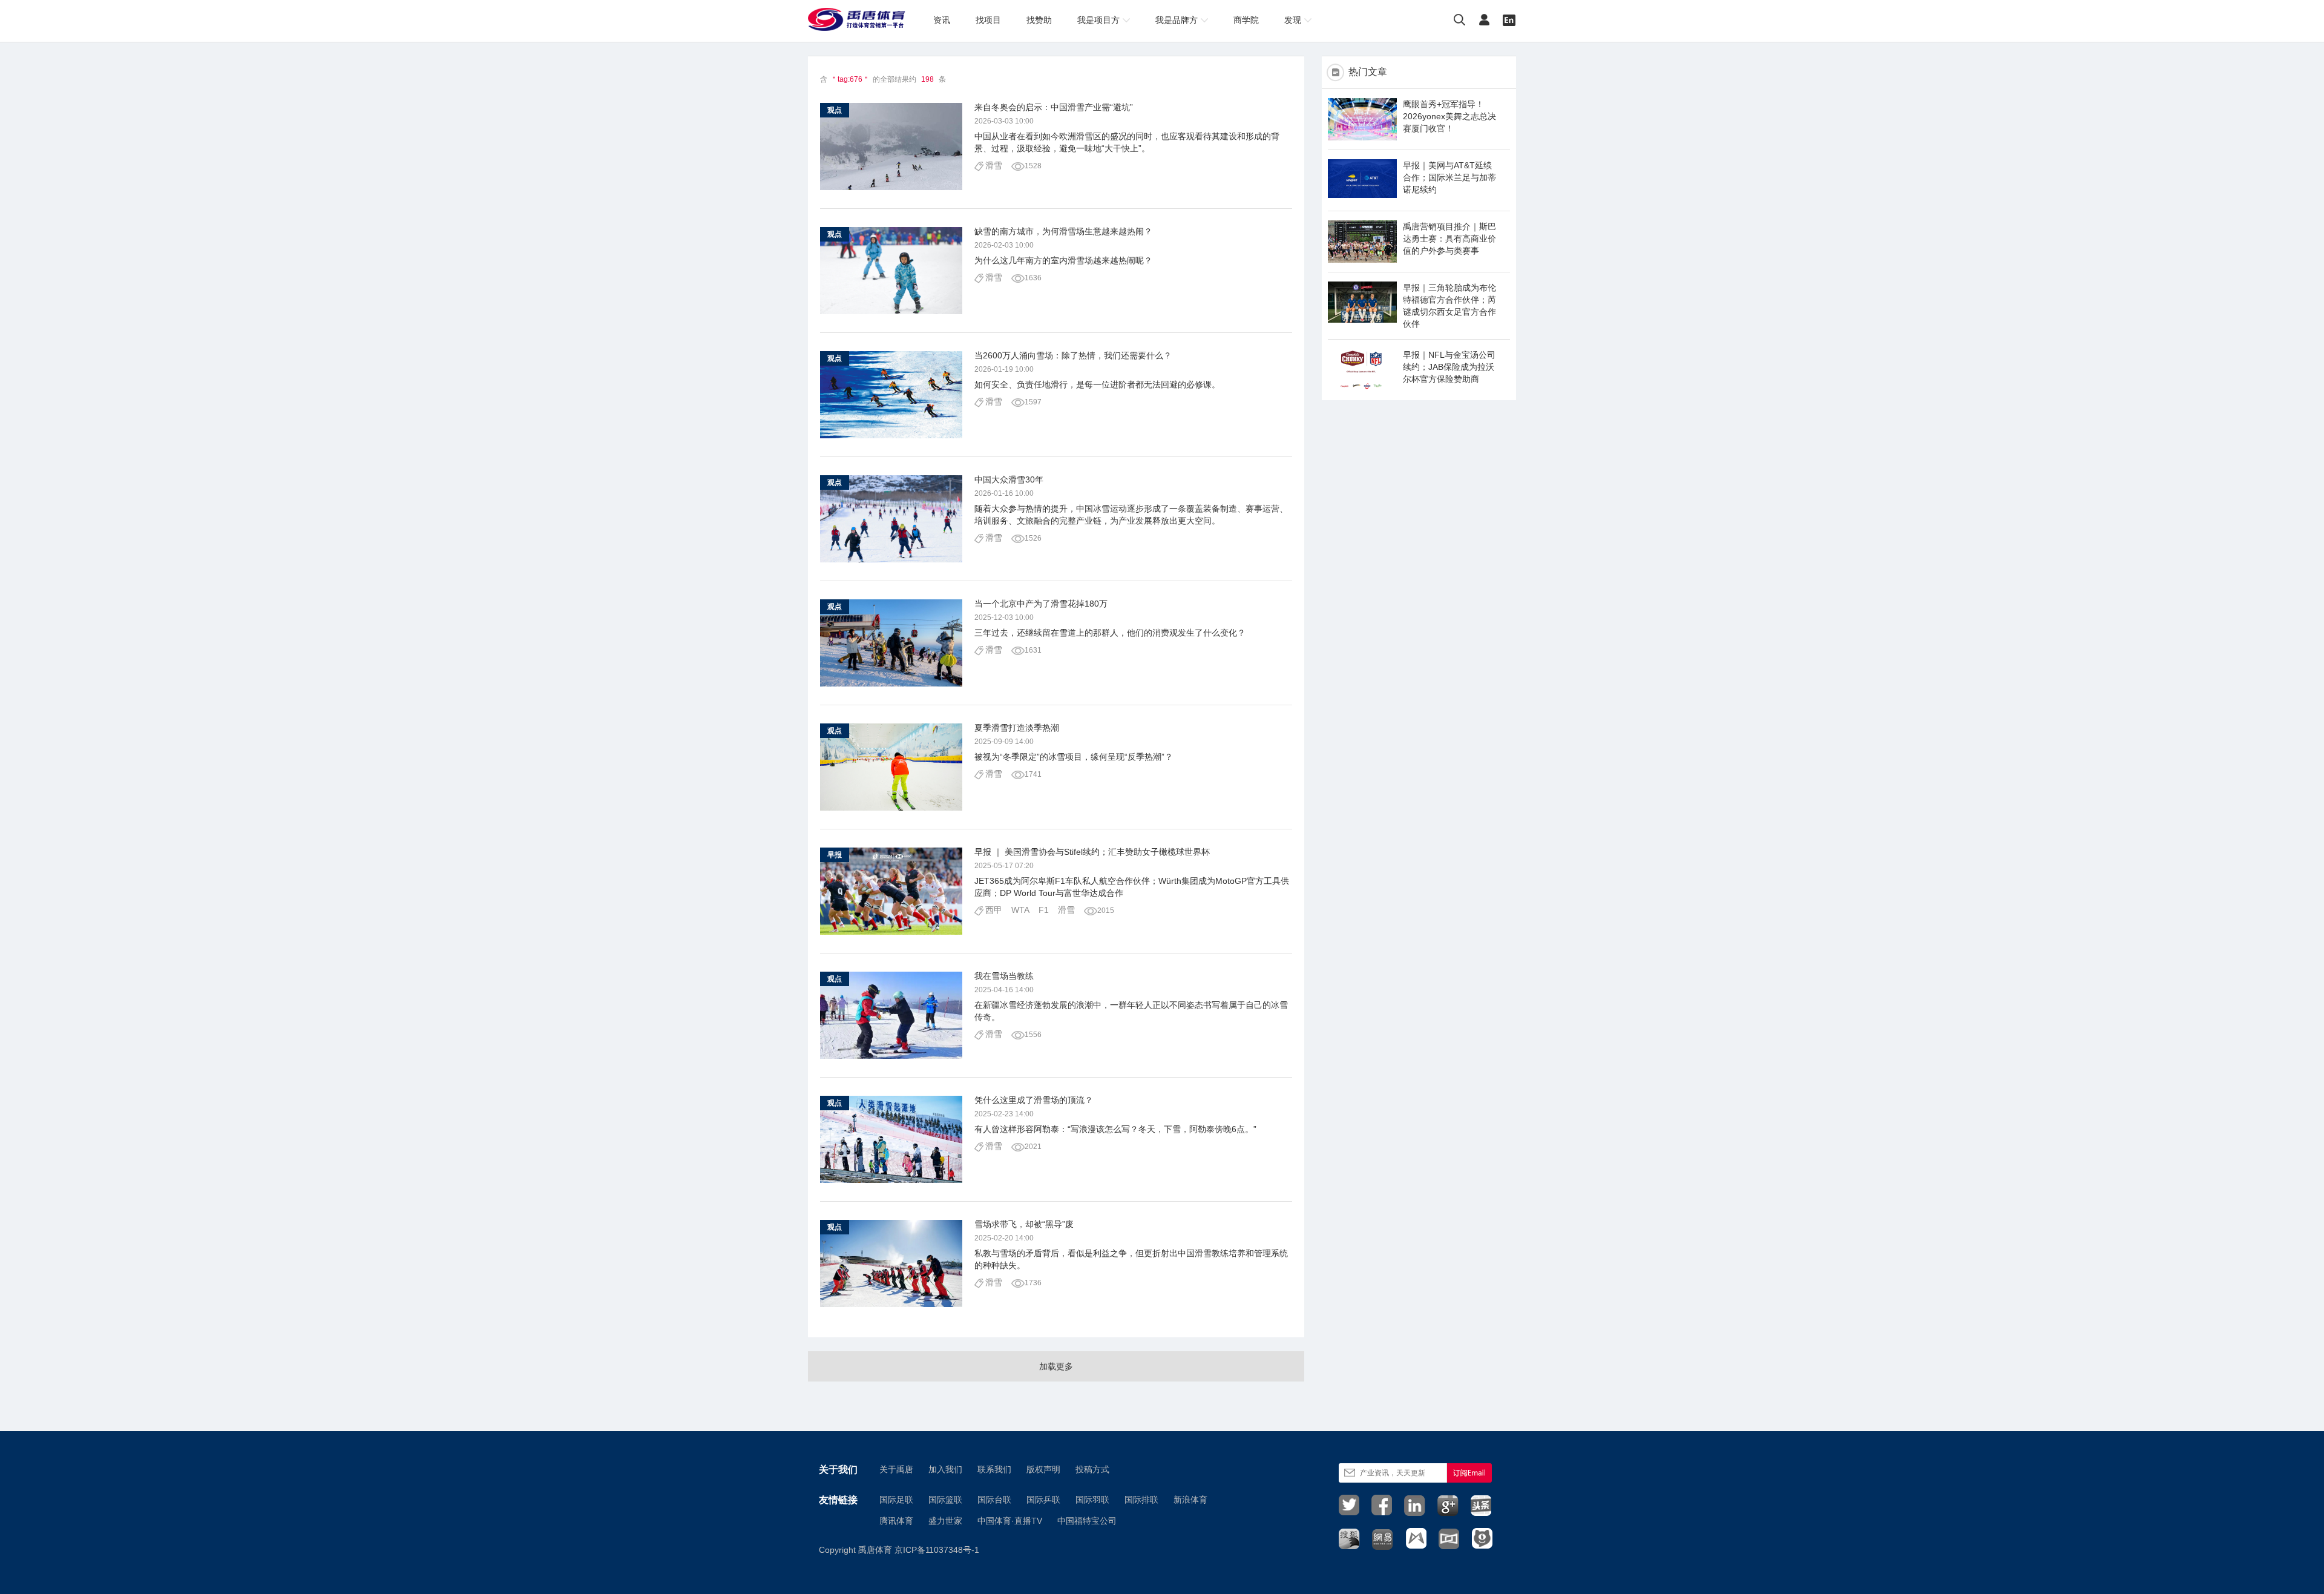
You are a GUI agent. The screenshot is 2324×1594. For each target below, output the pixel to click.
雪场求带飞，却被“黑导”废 (1024, 1224)
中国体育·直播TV (1010, 1521)
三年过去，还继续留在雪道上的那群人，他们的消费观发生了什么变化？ (1110, 633)
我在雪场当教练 (1004, 976)
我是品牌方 (1177, 20)
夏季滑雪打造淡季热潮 (1017, 728)
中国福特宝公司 (1087, 1521)
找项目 (988, 20)
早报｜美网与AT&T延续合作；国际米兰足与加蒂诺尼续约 (1449, 177)
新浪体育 (1190, 1500)
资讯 (942, 20)
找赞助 (1039, 20)
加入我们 (945, 1469)
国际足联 (896, 1500)
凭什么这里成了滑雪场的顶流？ (1034, 1100)
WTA (1020, 910)
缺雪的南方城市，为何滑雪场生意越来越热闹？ (1063, 231)
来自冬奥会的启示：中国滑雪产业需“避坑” (1054, 107)
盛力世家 (945, 1521)
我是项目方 (1098, 20)
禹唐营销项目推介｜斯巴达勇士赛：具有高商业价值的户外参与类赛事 (1449, 239)
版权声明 (1043, 1469)
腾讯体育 (896, 1521)
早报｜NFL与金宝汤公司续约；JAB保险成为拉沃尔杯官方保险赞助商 (1449, 367)
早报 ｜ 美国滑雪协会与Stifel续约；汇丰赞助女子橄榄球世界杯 (1092, 852)
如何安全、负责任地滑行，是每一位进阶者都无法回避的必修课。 (1097, 384)
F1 (1044, 910)
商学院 (1246, 20)
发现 (1293, 20)
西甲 (994, 910)
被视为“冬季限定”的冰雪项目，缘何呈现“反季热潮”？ (1074, 757)
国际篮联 (945, 1500)
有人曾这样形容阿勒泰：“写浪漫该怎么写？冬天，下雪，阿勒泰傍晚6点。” (1115, 1129)
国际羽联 (1092, 1500)
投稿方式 (1092, 1469)
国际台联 (994, 1500)
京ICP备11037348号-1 (937, 1550)
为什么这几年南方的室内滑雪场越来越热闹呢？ (1063, 260)
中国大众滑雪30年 (1009, 479)
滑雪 (994, 165)
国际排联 (1141, 1500)
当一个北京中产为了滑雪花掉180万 (1041, 604)
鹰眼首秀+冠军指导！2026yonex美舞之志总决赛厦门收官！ (1449, 116)
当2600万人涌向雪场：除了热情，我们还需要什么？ (1073, 355)
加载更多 (1056, 1366)
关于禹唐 (896, 1469)
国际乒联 (1043, 1500)
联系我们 (994, 1469)
